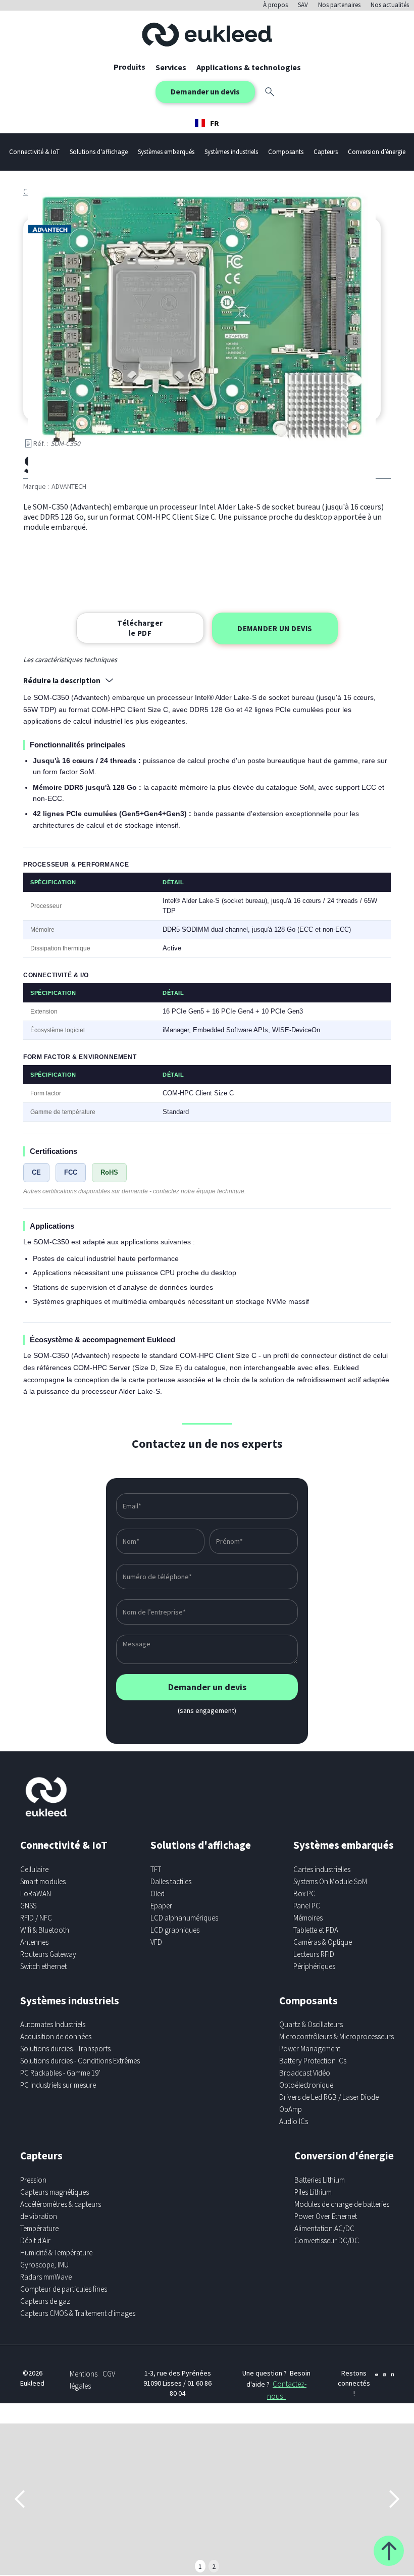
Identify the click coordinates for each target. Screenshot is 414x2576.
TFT (156, 1869)
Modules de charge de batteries (342, 2204)
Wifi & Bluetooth (45, 1930)
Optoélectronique (306, 2085)
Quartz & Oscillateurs (311, 2024)
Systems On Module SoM (330, 1881)
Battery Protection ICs (313, 2061)
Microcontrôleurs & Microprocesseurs (337, 2036)
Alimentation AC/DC (324, 2228)
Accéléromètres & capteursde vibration (61, 2210)
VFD (156, 1942)
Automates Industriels (53, 2024)
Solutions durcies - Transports (65, 2049)
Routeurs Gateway (48, 1954)
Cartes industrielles (322, 1869)
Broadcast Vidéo (305, 2073)
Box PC (304, 1893)
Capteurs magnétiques (55, 2192)
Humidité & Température (56, 2253)
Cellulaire (34, 1869)
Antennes (34, 1942)
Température (39, 2228)
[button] (171, 67)
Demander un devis (205, 91)
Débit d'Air (35, 2240)
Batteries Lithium (320, 2180)
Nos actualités (390, 5)
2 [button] (214, 2566)
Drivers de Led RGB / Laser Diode (329, 2097)
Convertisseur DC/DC (327, 2240)
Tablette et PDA (316, 1930)
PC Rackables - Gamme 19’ (60, 2073)
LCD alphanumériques (184, 1918)
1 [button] (200, 2566)
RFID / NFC (36, 1918)
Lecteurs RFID (314, 1954)
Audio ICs (294, 2121)
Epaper (161, 1906)
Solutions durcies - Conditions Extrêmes (80, 2061)
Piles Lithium (313, 2192)
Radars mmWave (46, 2277)
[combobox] (207, 123)
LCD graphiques (175, 1930)
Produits (130, 67)
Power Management (310, 2049)
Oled (158, 1893)
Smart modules (43, 1881)
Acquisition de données (56, 2036)
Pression (33, 2180)
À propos (275, 5)
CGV (109, 2374)
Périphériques (314, 1966)
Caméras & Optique (323, 1942)
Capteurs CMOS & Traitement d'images (78, 2313)
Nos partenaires (339, 5)
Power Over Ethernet (326, 2216)
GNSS (28, 1906)
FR (215, 123)
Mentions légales (84, 2380)
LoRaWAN (36, 1893)
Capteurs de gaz (45, 2301)
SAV (303, 5)
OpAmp (291, 2109)
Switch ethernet (43, 1966)
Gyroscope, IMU (44, 2265)
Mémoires (308, 1918)
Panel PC (307, 1906)
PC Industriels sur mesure (58, 2085)
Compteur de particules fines (64, 2289)
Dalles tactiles (171, 1881)
